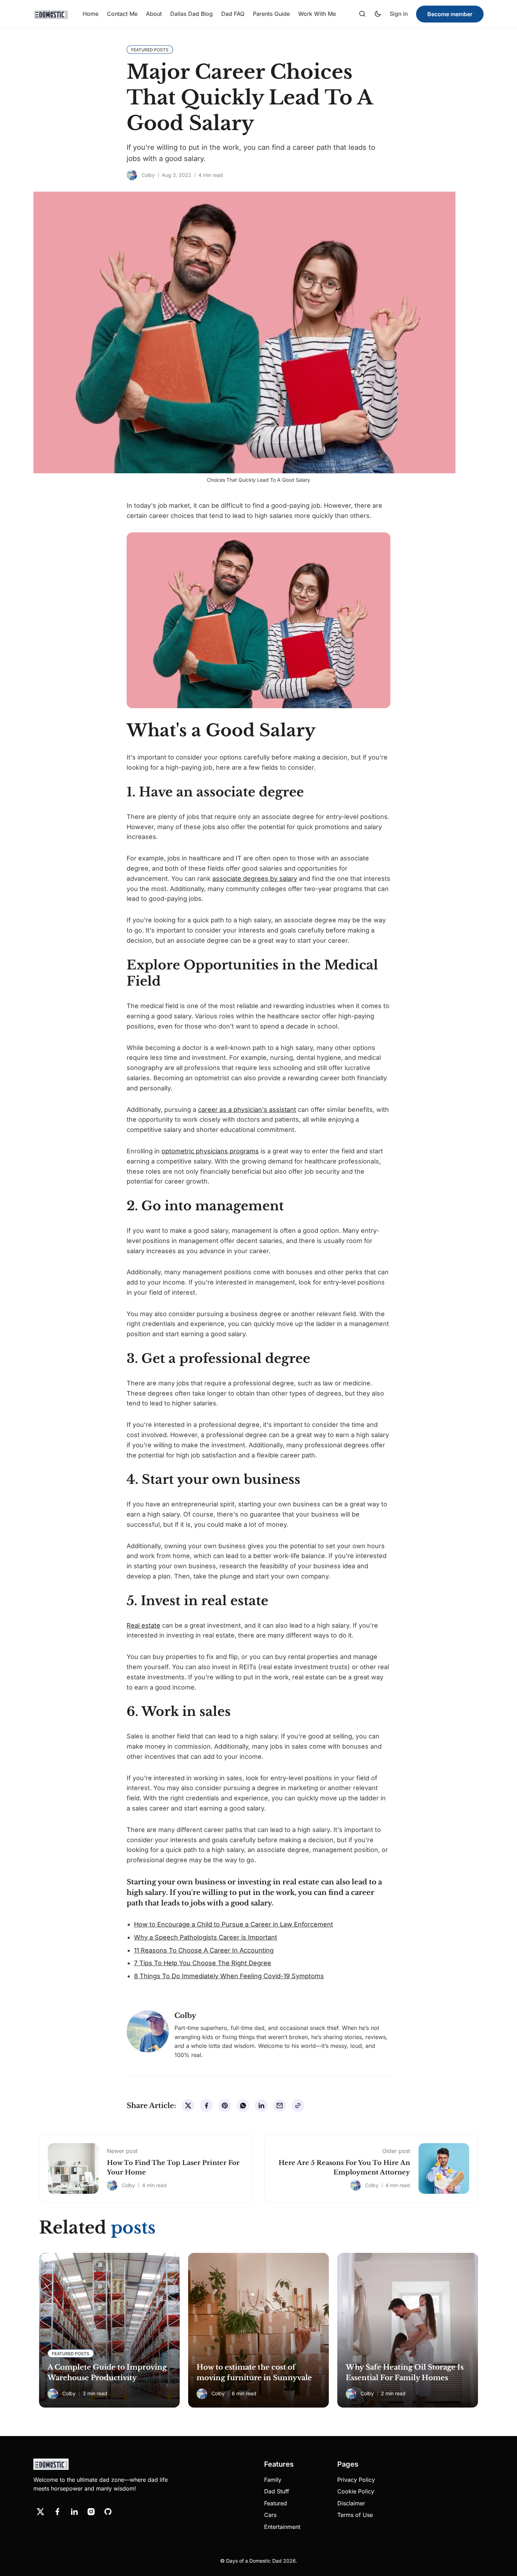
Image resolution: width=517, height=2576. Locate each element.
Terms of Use (355, 2515)
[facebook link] (57, 2512)
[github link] (108, 2512)
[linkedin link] (74, 2512)
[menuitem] (91, 14)
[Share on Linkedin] (261, 2106)
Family (273, 2480)
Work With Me (317, 14)
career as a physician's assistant (247, 1110)
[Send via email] (280, 2106)
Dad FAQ (233, 14)
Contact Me (122, 14)
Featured (276, 2503)
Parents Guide (271, 14)
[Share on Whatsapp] (243, 2106)
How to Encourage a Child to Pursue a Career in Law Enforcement (234, 1924)
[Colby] (132, 175)
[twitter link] (40, 2512)
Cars (270, 2515)
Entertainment (282, 2527)
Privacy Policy (356, 2480)
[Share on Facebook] (206, 2106)
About (154, 14)
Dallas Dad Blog (192, 14)
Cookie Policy (356, 2491)
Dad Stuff (277, 2491)
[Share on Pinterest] (225, 2106)
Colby (148, 175)
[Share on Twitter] (188, 2106)
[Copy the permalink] (298, 2106)
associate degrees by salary (255, 879)
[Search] (362, 14)
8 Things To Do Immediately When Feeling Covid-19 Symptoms (229, 1976)
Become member (450, 14)
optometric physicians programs (210, 1151)
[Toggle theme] (378, 14)
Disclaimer (351, 2503)
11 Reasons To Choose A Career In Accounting (204, 1950)
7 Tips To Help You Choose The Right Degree (203, 1963)
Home (91, 14)
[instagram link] (91, 2512)
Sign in (399, 14)
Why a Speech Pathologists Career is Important (206, 1937)
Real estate (143, 1625)
